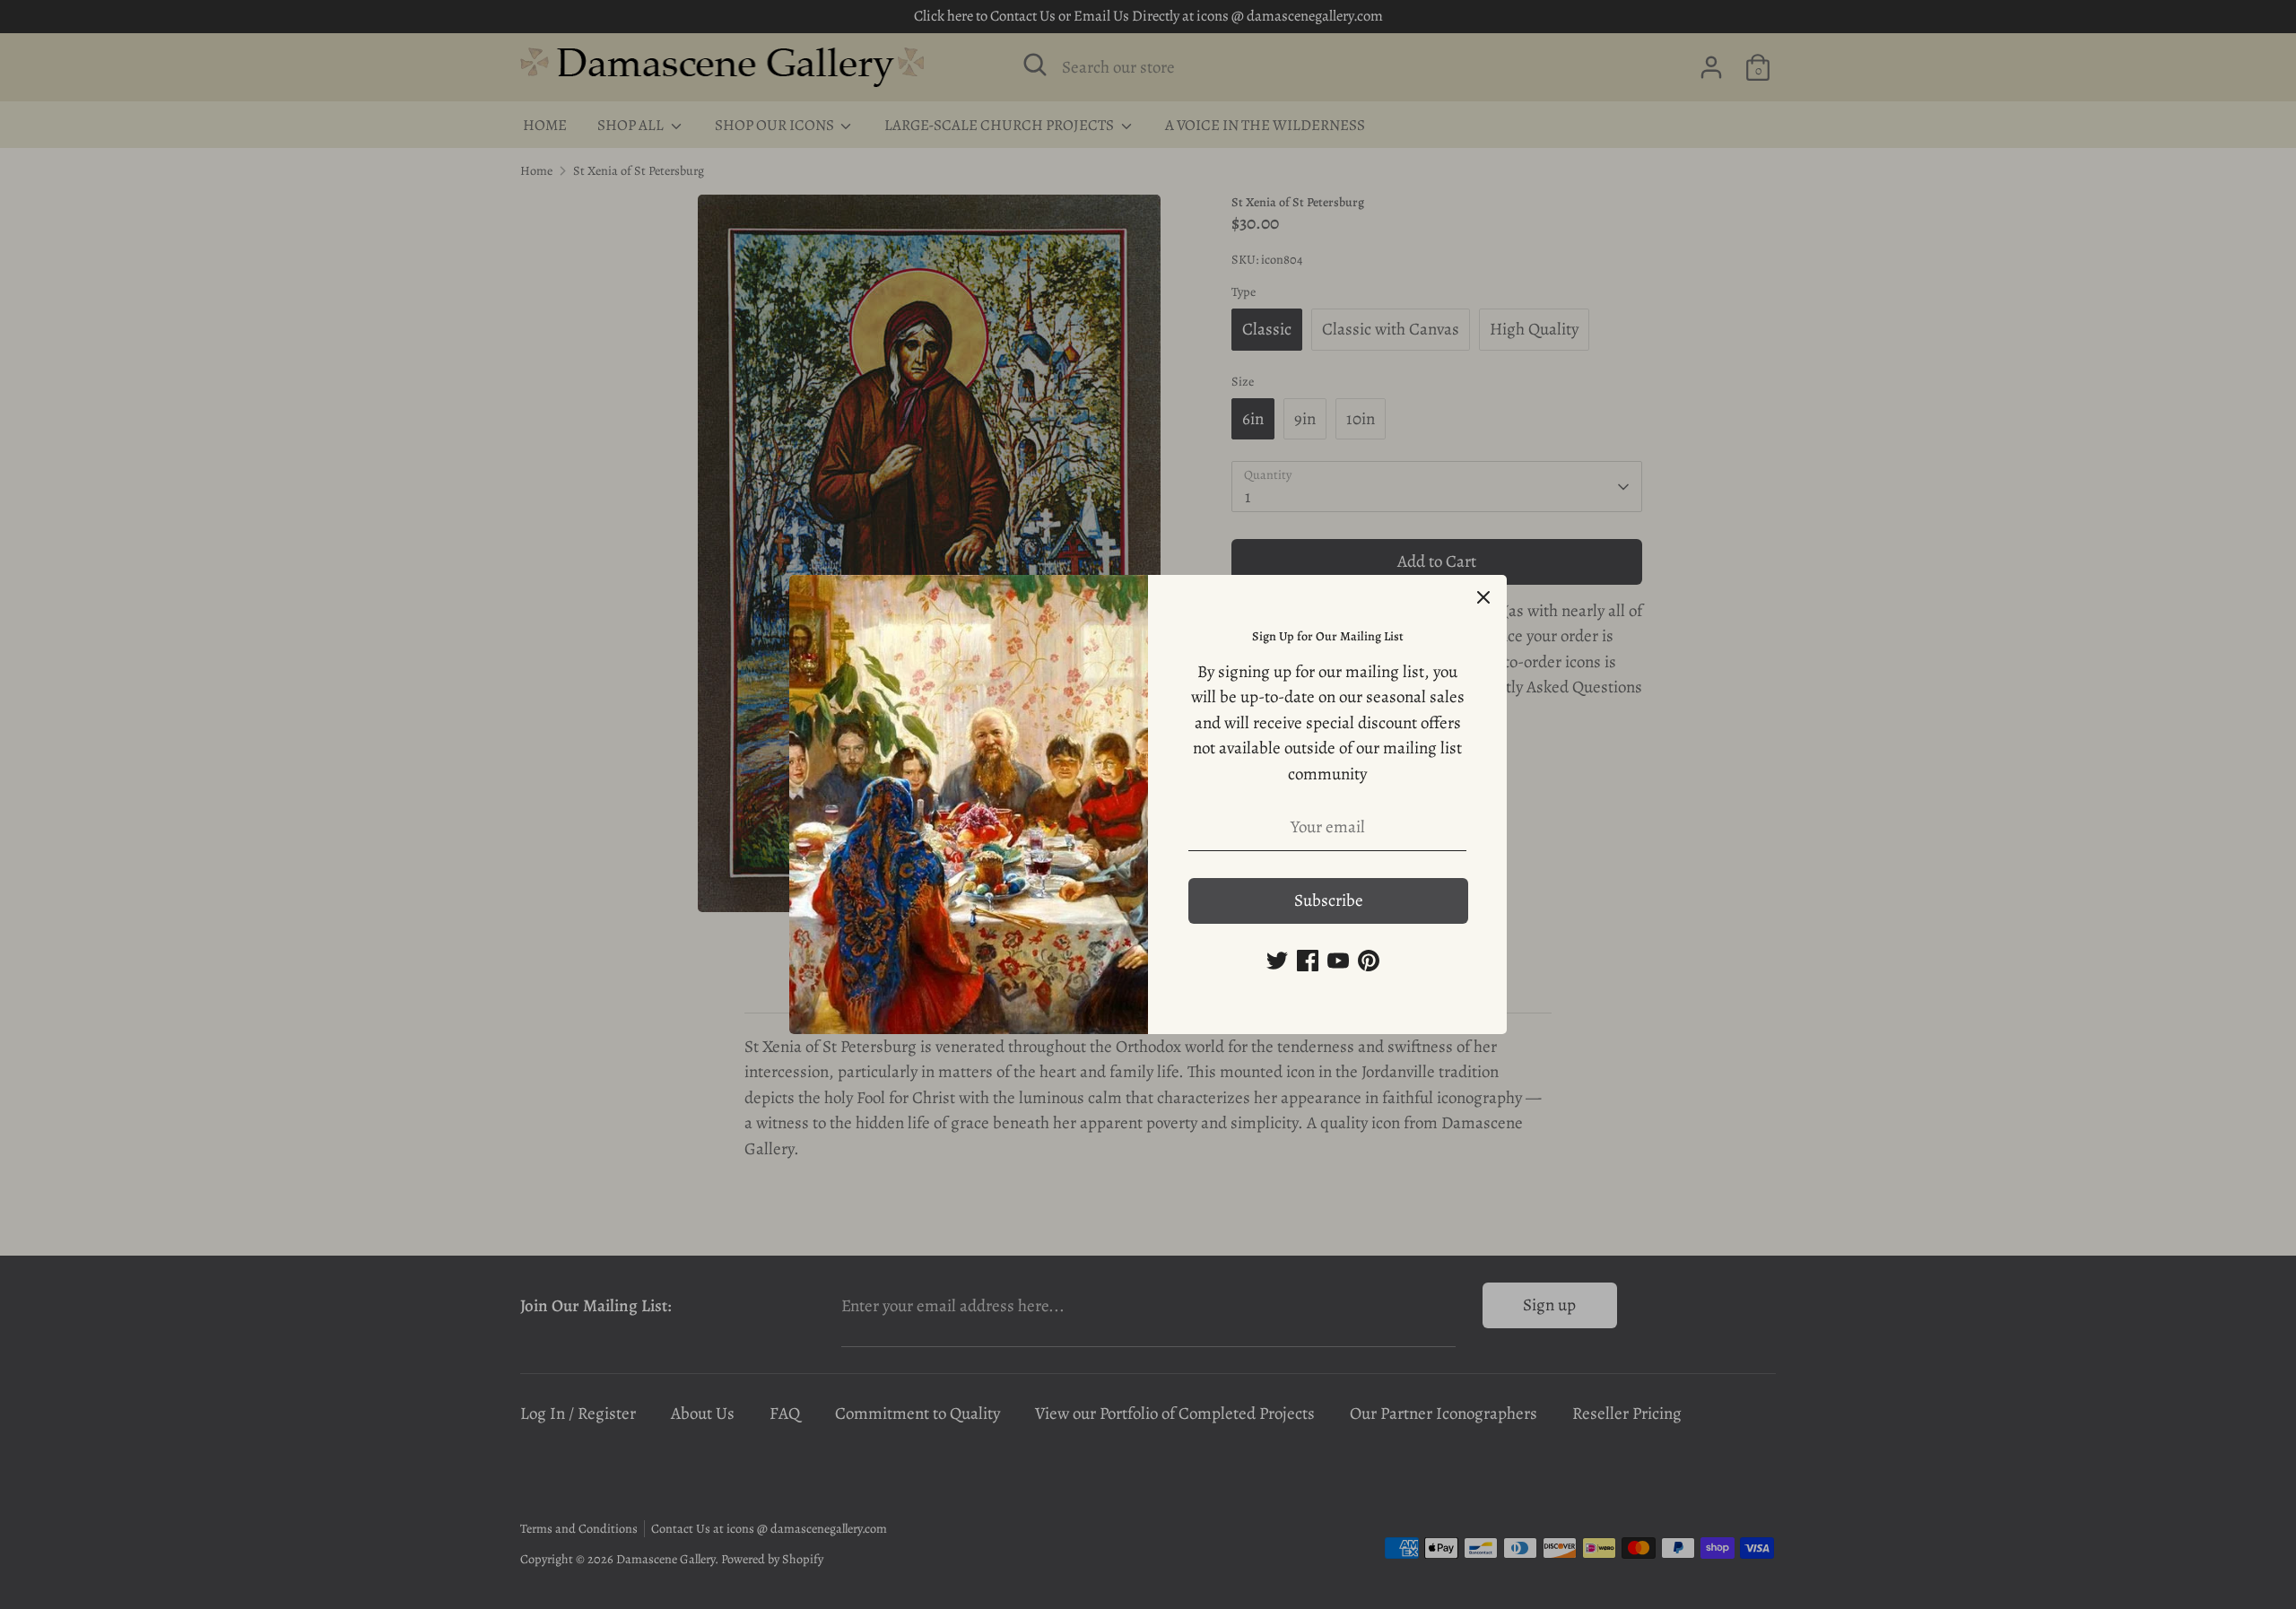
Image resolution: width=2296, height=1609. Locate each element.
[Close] (1483, 598)
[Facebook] (1308, 961)
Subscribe (1329, 900)
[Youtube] (1338, 961)
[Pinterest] (1369, 961)
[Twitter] (1277, 961)
